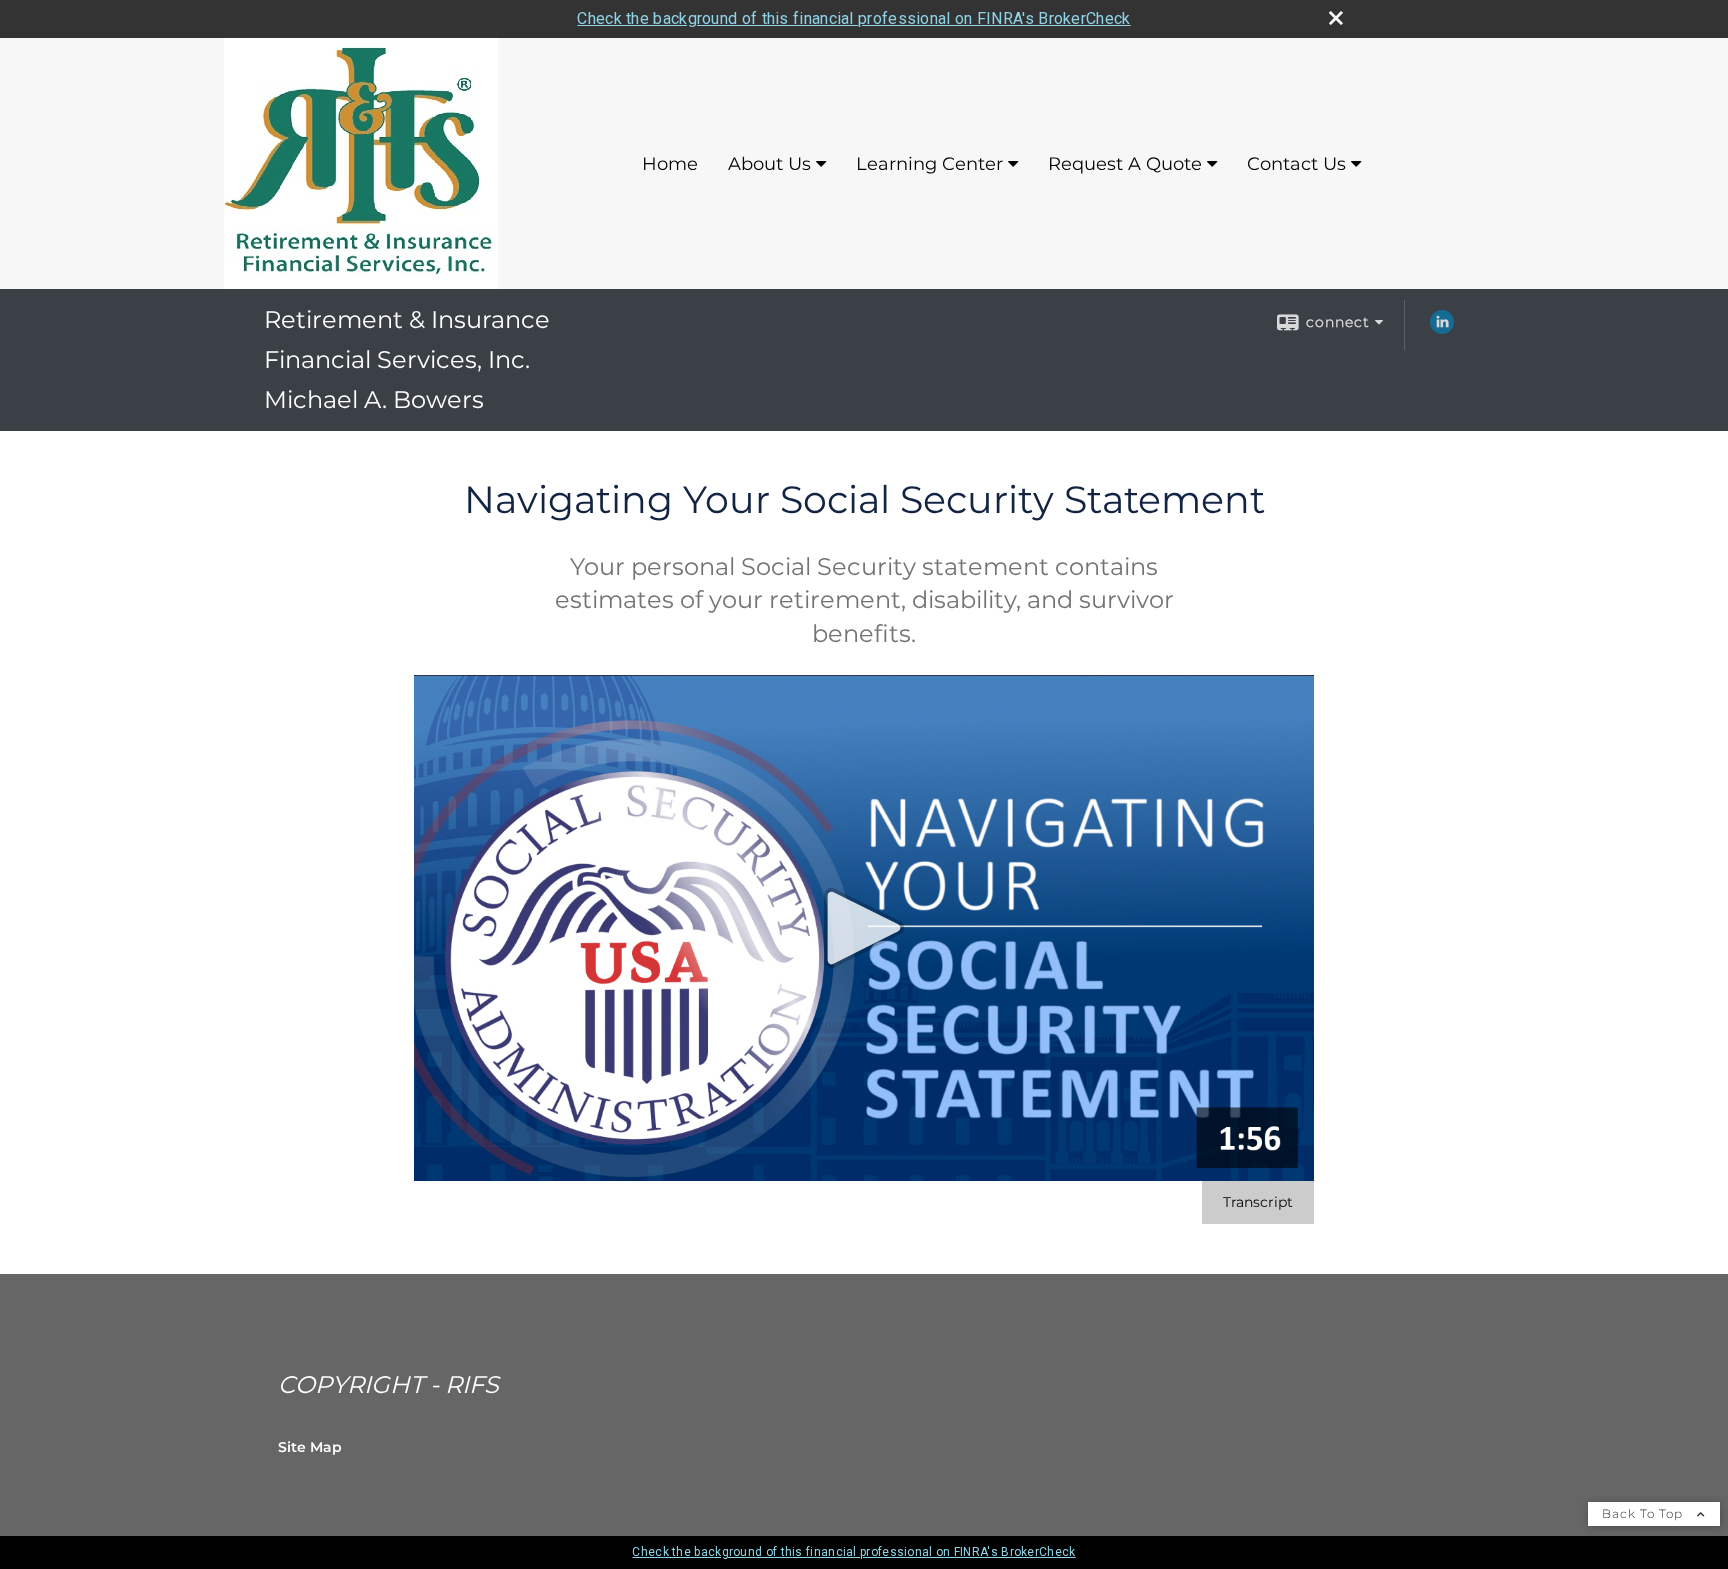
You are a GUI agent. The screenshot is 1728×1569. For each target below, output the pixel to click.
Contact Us (1296, 164)
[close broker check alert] (1336, 18)
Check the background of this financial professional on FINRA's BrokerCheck (853, 18)
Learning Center (929, 164)
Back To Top (1644, 1513)
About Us (769, 164)
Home (670, 164)
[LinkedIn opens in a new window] (1442, 329)
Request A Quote (1125, 164)
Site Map (310, 1447)
